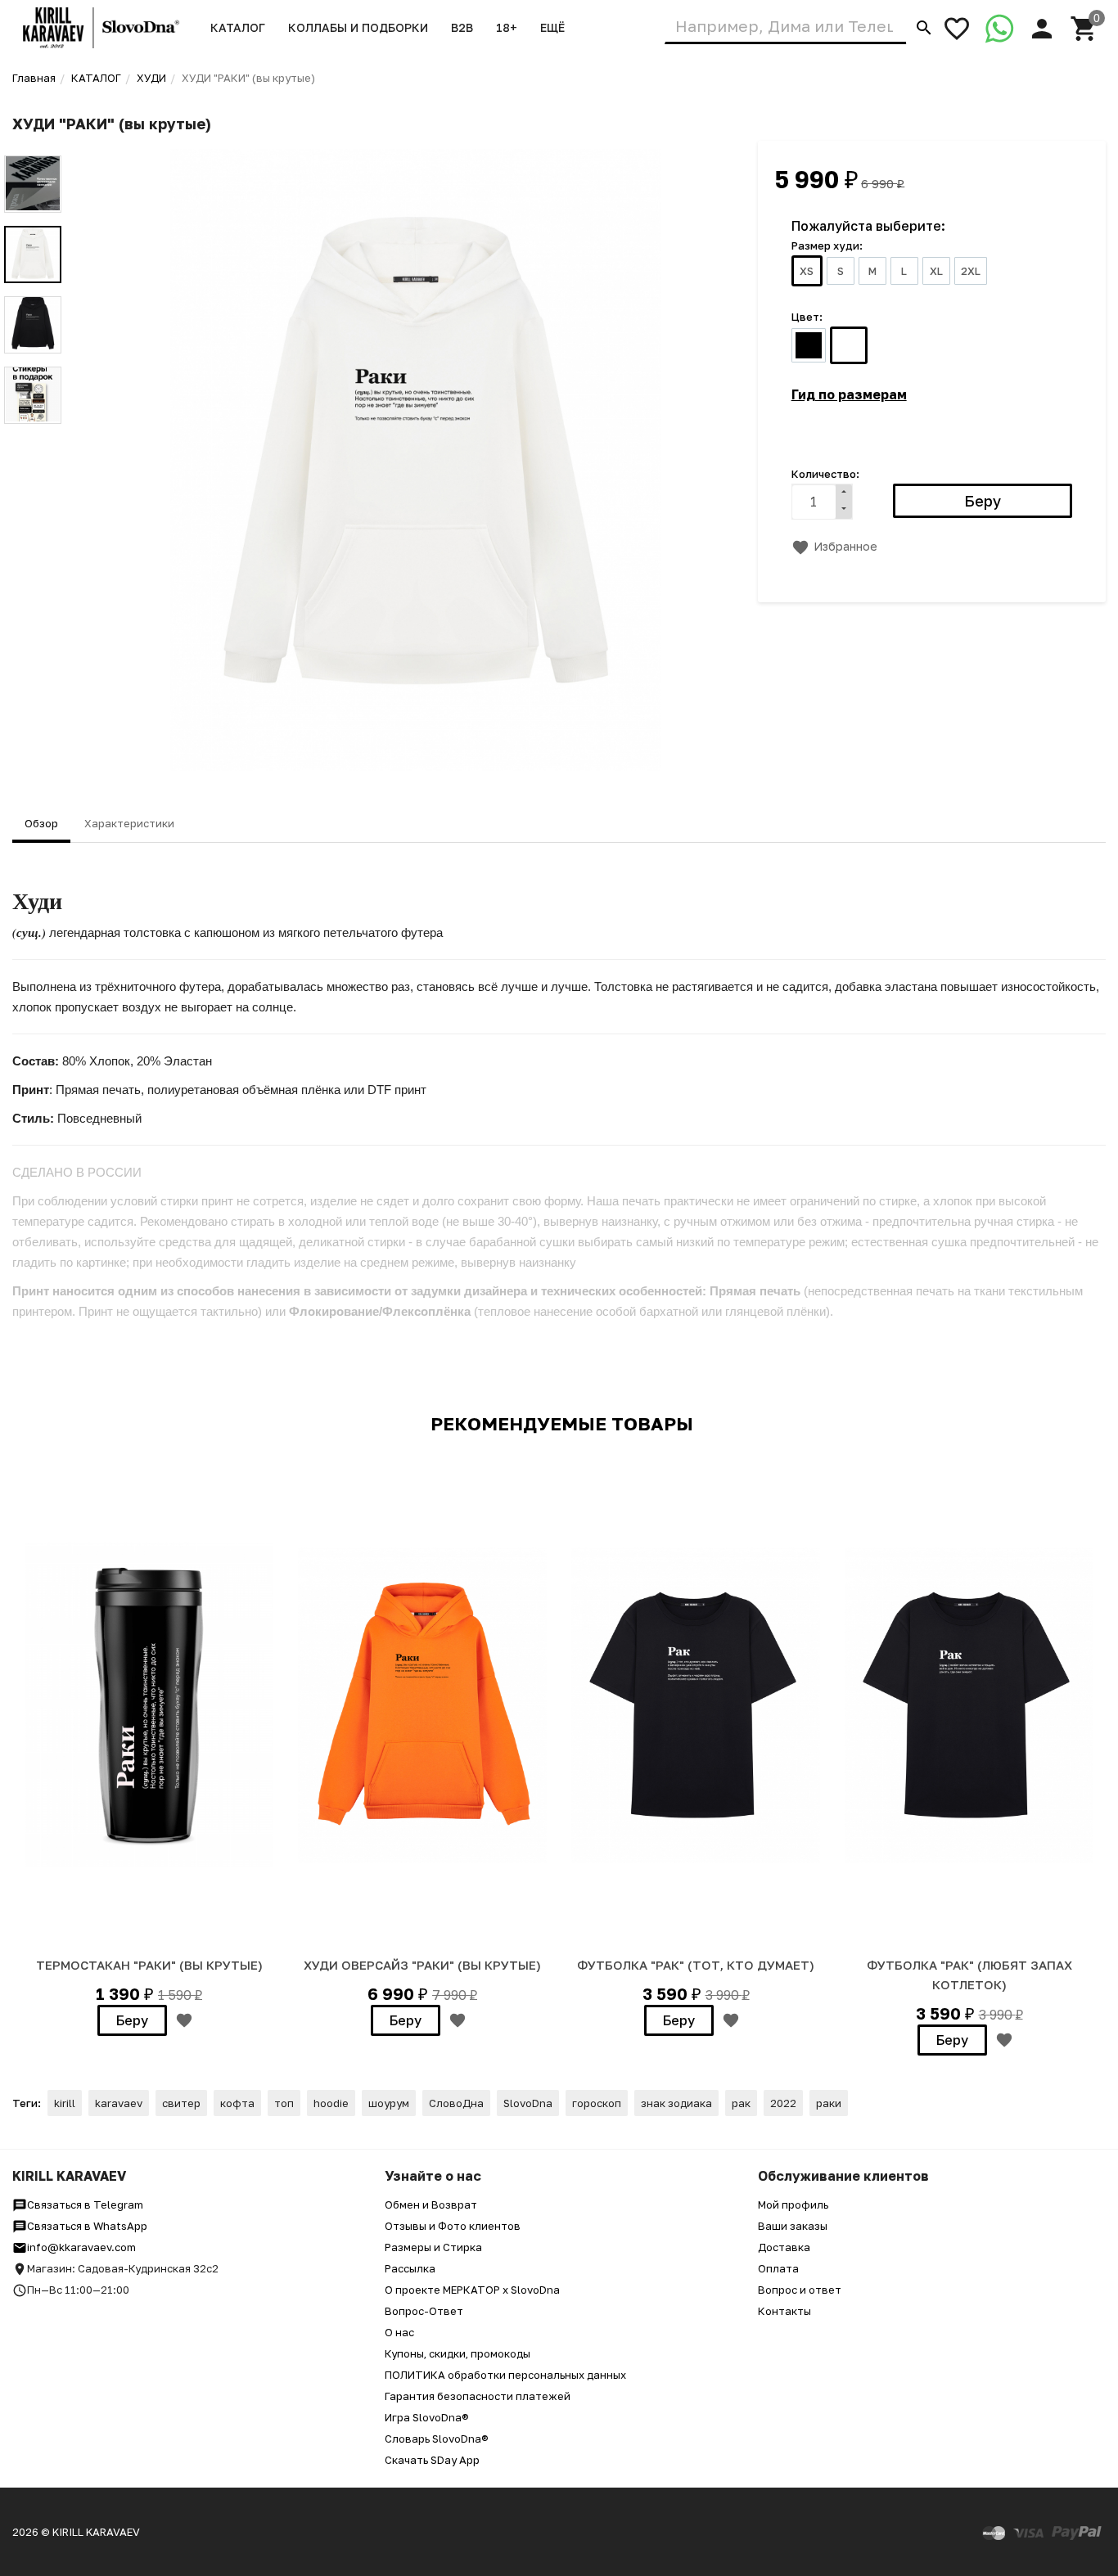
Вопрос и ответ (800, 2290)
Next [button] (33, 436)
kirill (65, 2103)
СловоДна (456, 2103)
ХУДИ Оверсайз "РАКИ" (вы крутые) (422, 1965)
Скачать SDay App (432, 2460)
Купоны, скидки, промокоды (458, 2353)
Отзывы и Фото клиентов (453, 2226)
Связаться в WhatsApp (87, 2226)
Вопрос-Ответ (424, 2311)
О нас (399, 2332)
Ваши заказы (793, 2226)
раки (829, 2103)
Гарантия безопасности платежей (478, 2396)
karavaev (119, 2103)
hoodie (331, 2103)
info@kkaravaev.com (81, 2247)
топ (284, 2103)
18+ (507, 27)
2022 (783, 2103)
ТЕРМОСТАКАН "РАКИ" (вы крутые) (149, 1965)
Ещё (552, 27)
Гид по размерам (849, 394)
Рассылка (410, 2268)
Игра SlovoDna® (427, 2417)
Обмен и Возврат (431, 2204)
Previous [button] (33, 143)
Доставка (784, 2247)
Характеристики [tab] (129, 823)
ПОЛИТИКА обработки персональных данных (505, 2375)
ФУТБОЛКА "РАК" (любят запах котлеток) (969, 1975)
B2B (462, 27)
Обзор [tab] (41, 823)
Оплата (778, 2268)
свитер (181, 2103)
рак (741, 2103)
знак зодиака (676, 2103)
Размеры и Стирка (433, 2247)
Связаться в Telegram (85, 2204)
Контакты (784, 2311)
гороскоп (597, 2103)
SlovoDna (528, 2103)
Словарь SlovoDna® (437, 2439)
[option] (416, 460)
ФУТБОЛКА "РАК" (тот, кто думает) (696, 1965)
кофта (237, 2103)
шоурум (389, 2103)
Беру (132, 2020)
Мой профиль (793, 2204)
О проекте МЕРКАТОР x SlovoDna (472, 2290)
